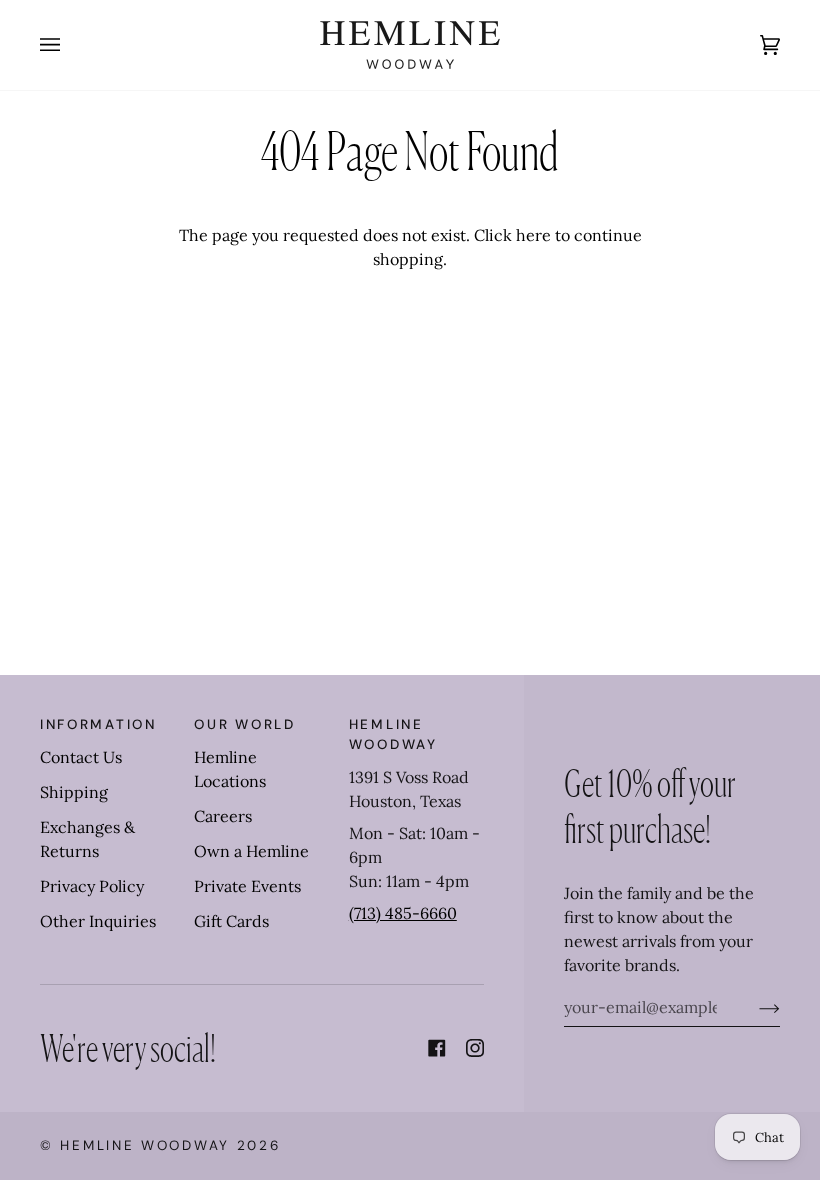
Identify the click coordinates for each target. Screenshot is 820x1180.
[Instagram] (475, 1048)
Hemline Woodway (145, 1145)
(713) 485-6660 (403, 913)
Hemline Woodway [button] (393, 734)
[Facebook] (437, 1048)
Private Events (247, 886)
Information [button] (98, 724)
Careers (223, 816)
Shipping (74, 792)
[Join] (753, 1007)
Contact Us (81, 757)
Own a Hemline (251, 851)
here (533, 235)
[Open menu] (70, 45)
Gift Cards (231, 921)
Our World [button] (244, 724)
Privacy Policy (92, 886)
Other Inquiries (98, 921)
